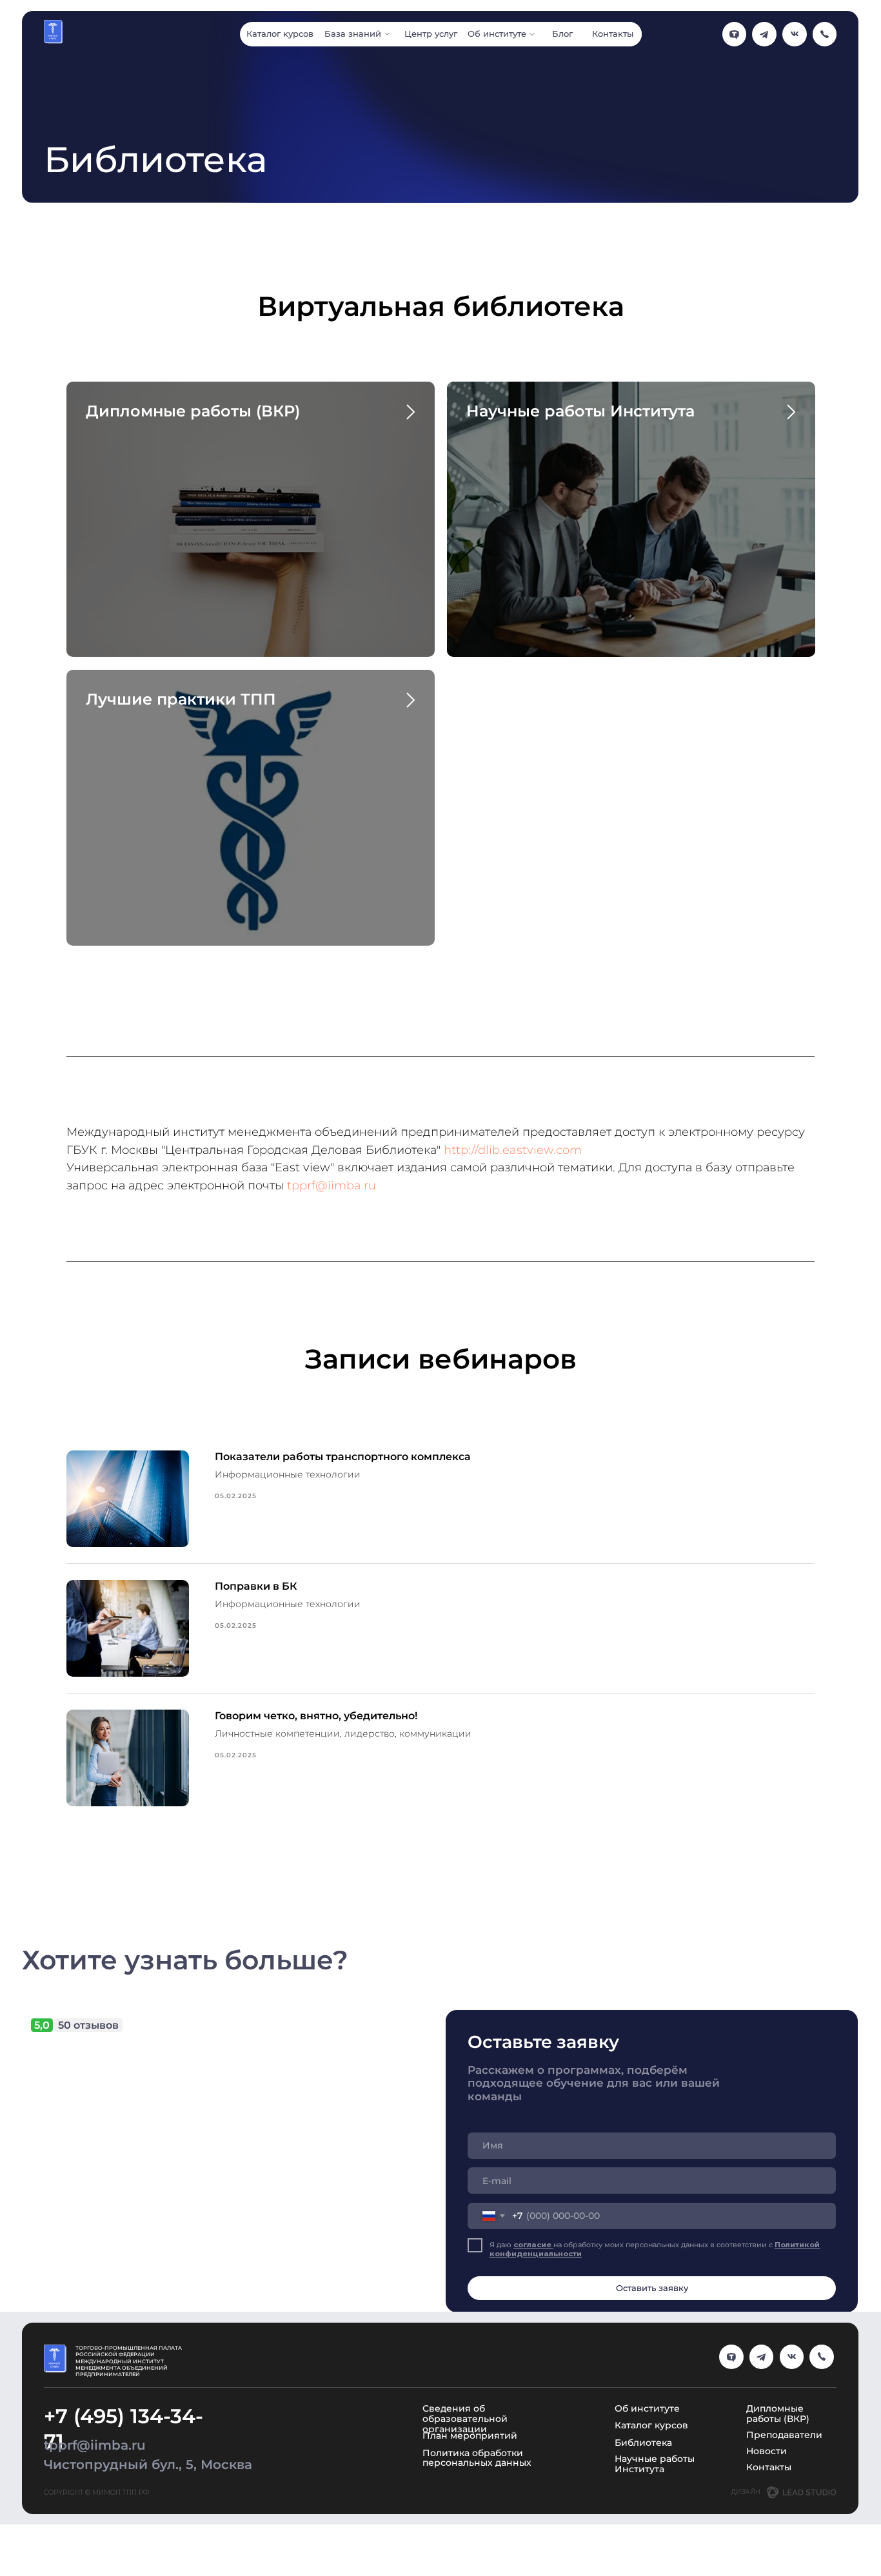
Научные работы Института (580, 411)
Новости (767, 2451)
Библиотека (643, 2443)
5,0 (42, 2025)
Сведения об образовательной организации (465, 2419)
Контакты (769, 2467)
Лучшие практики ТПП (181, 699)
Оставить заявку (652, 2288)
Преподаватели (784, 2435)
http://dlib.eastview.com (513, 1150)
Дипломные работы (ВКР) (193, 411)
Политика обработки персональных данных (477, 2458)
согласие (533, 2245)
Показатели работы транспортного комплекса (343, 1457)
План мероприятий (470, 2435)
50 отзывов (88, 2025)
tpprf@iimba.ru (332, 1186)
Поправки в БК (256, 1586)
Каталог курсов (651, 2425)
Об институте (647, 2408)
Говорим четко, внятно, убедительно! (316, 1716)
